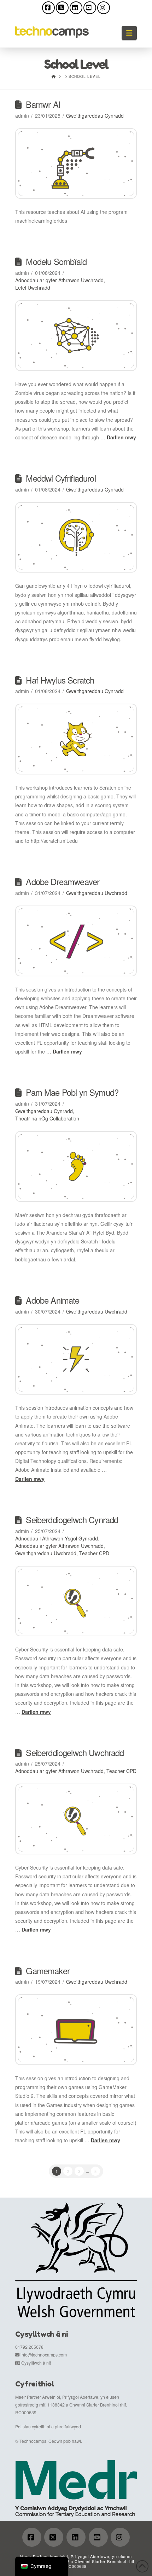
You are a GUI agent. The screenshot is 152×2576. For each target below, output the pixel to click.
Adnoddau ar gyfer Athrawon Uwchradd (59, 280)
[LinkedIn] (76, 8)
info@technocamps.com (44, 2355)
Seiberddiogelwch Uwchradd (75, 1753)
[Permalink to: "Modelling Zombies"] (76, 336)
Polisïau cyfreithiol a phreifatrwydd (48, 2426)
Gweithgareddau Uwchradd (97, 893)
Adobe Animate (52, 1300)
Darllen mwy (121, 437)
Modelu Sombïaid (56, 261)
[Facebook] (48, 8)
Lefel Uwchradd (33, 288)
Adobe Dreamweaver (63, 882)
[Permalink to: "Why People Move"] (76, 1166)
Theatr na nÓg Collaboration (47, 1118)
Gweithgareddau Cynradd (95, 116)
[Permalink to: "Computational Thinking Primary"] (76, 538)
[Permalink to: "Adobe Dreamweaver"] (76, 941)
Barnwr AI (43, 104)
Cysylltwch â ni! (36, 2363)
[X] (62, 8)
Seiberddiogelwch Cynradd (72, 1520)
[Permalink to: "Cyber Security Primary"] (76, 1601)
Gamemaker (48, 1971)
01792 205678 (29, 2347)
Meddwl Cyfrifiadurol (61, 478)
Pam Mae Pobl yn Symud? (72, 1092)
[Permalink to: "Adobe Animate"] (76, 1360)
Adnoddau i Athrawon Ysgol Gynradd (57, 1538)
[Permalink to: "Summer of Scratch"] (76, 739)
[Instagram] (104, 8)
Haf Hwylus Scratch (60, 680)
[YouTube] (90, 8)
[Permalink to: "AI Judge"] (76, 164)
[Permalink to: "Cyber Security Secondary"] (76, 1819)
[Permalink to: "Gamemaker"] (76, 2030)
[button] (129, 33)
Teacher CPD (94, 1553)
